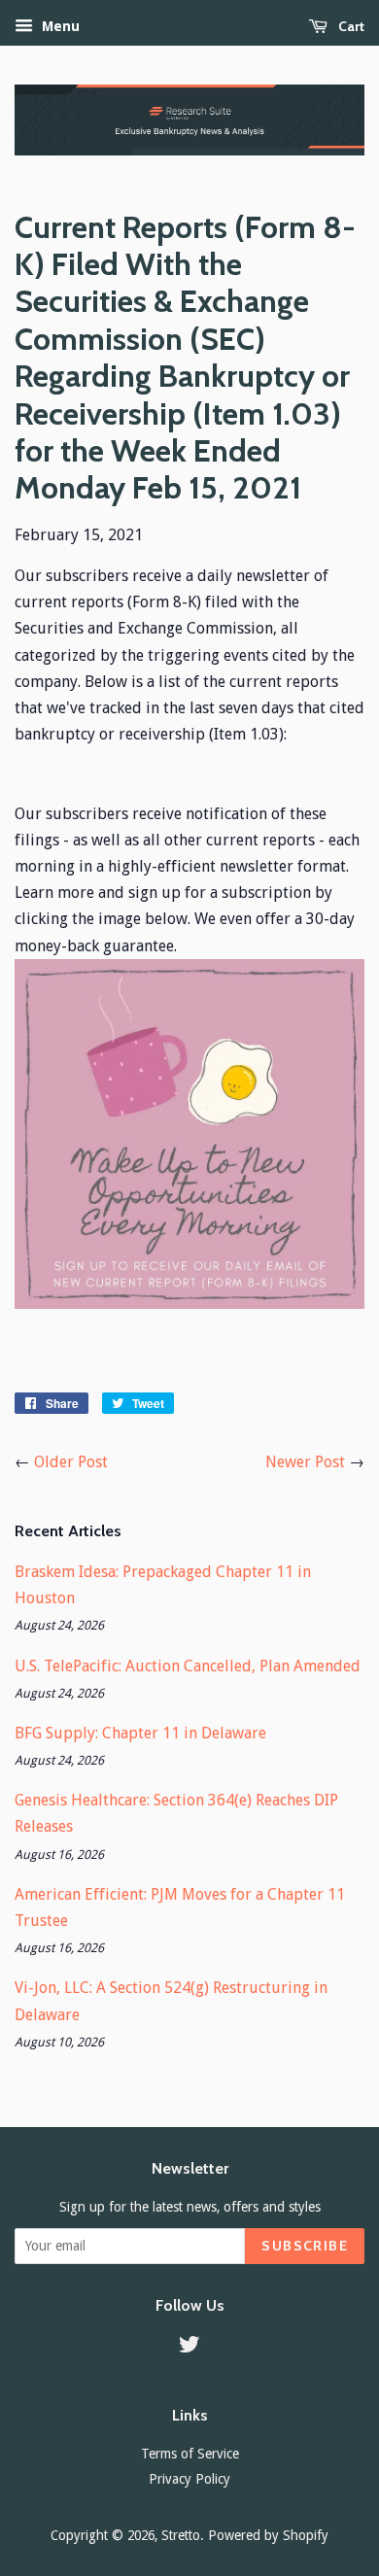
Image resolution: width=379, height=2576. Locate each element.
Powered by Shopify (268, 2535)
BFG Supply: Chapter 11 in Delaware (140, 1733)
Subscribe (305, 2246)
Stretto (181, 2535)
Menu (59, 26)
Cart (350, 26)
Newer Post (305, 1462)
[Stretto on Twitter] (189, 2348)
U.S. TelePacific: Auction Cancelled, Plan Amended (188, 1666)
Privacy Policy (189, 2479)
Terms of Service (190, 2454)
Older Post (71, 1462)
